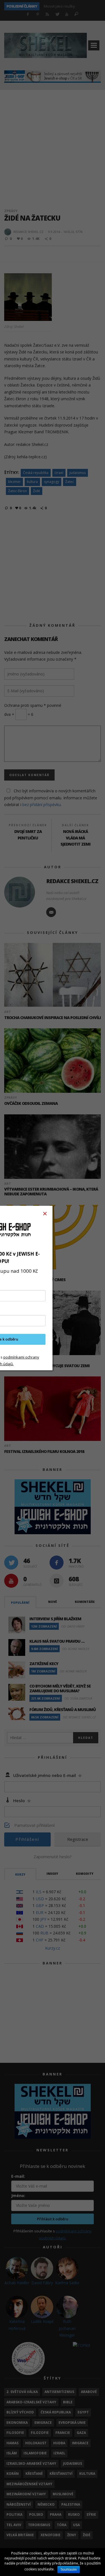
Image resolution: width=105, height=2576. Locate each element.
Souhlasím (69, 2570)
